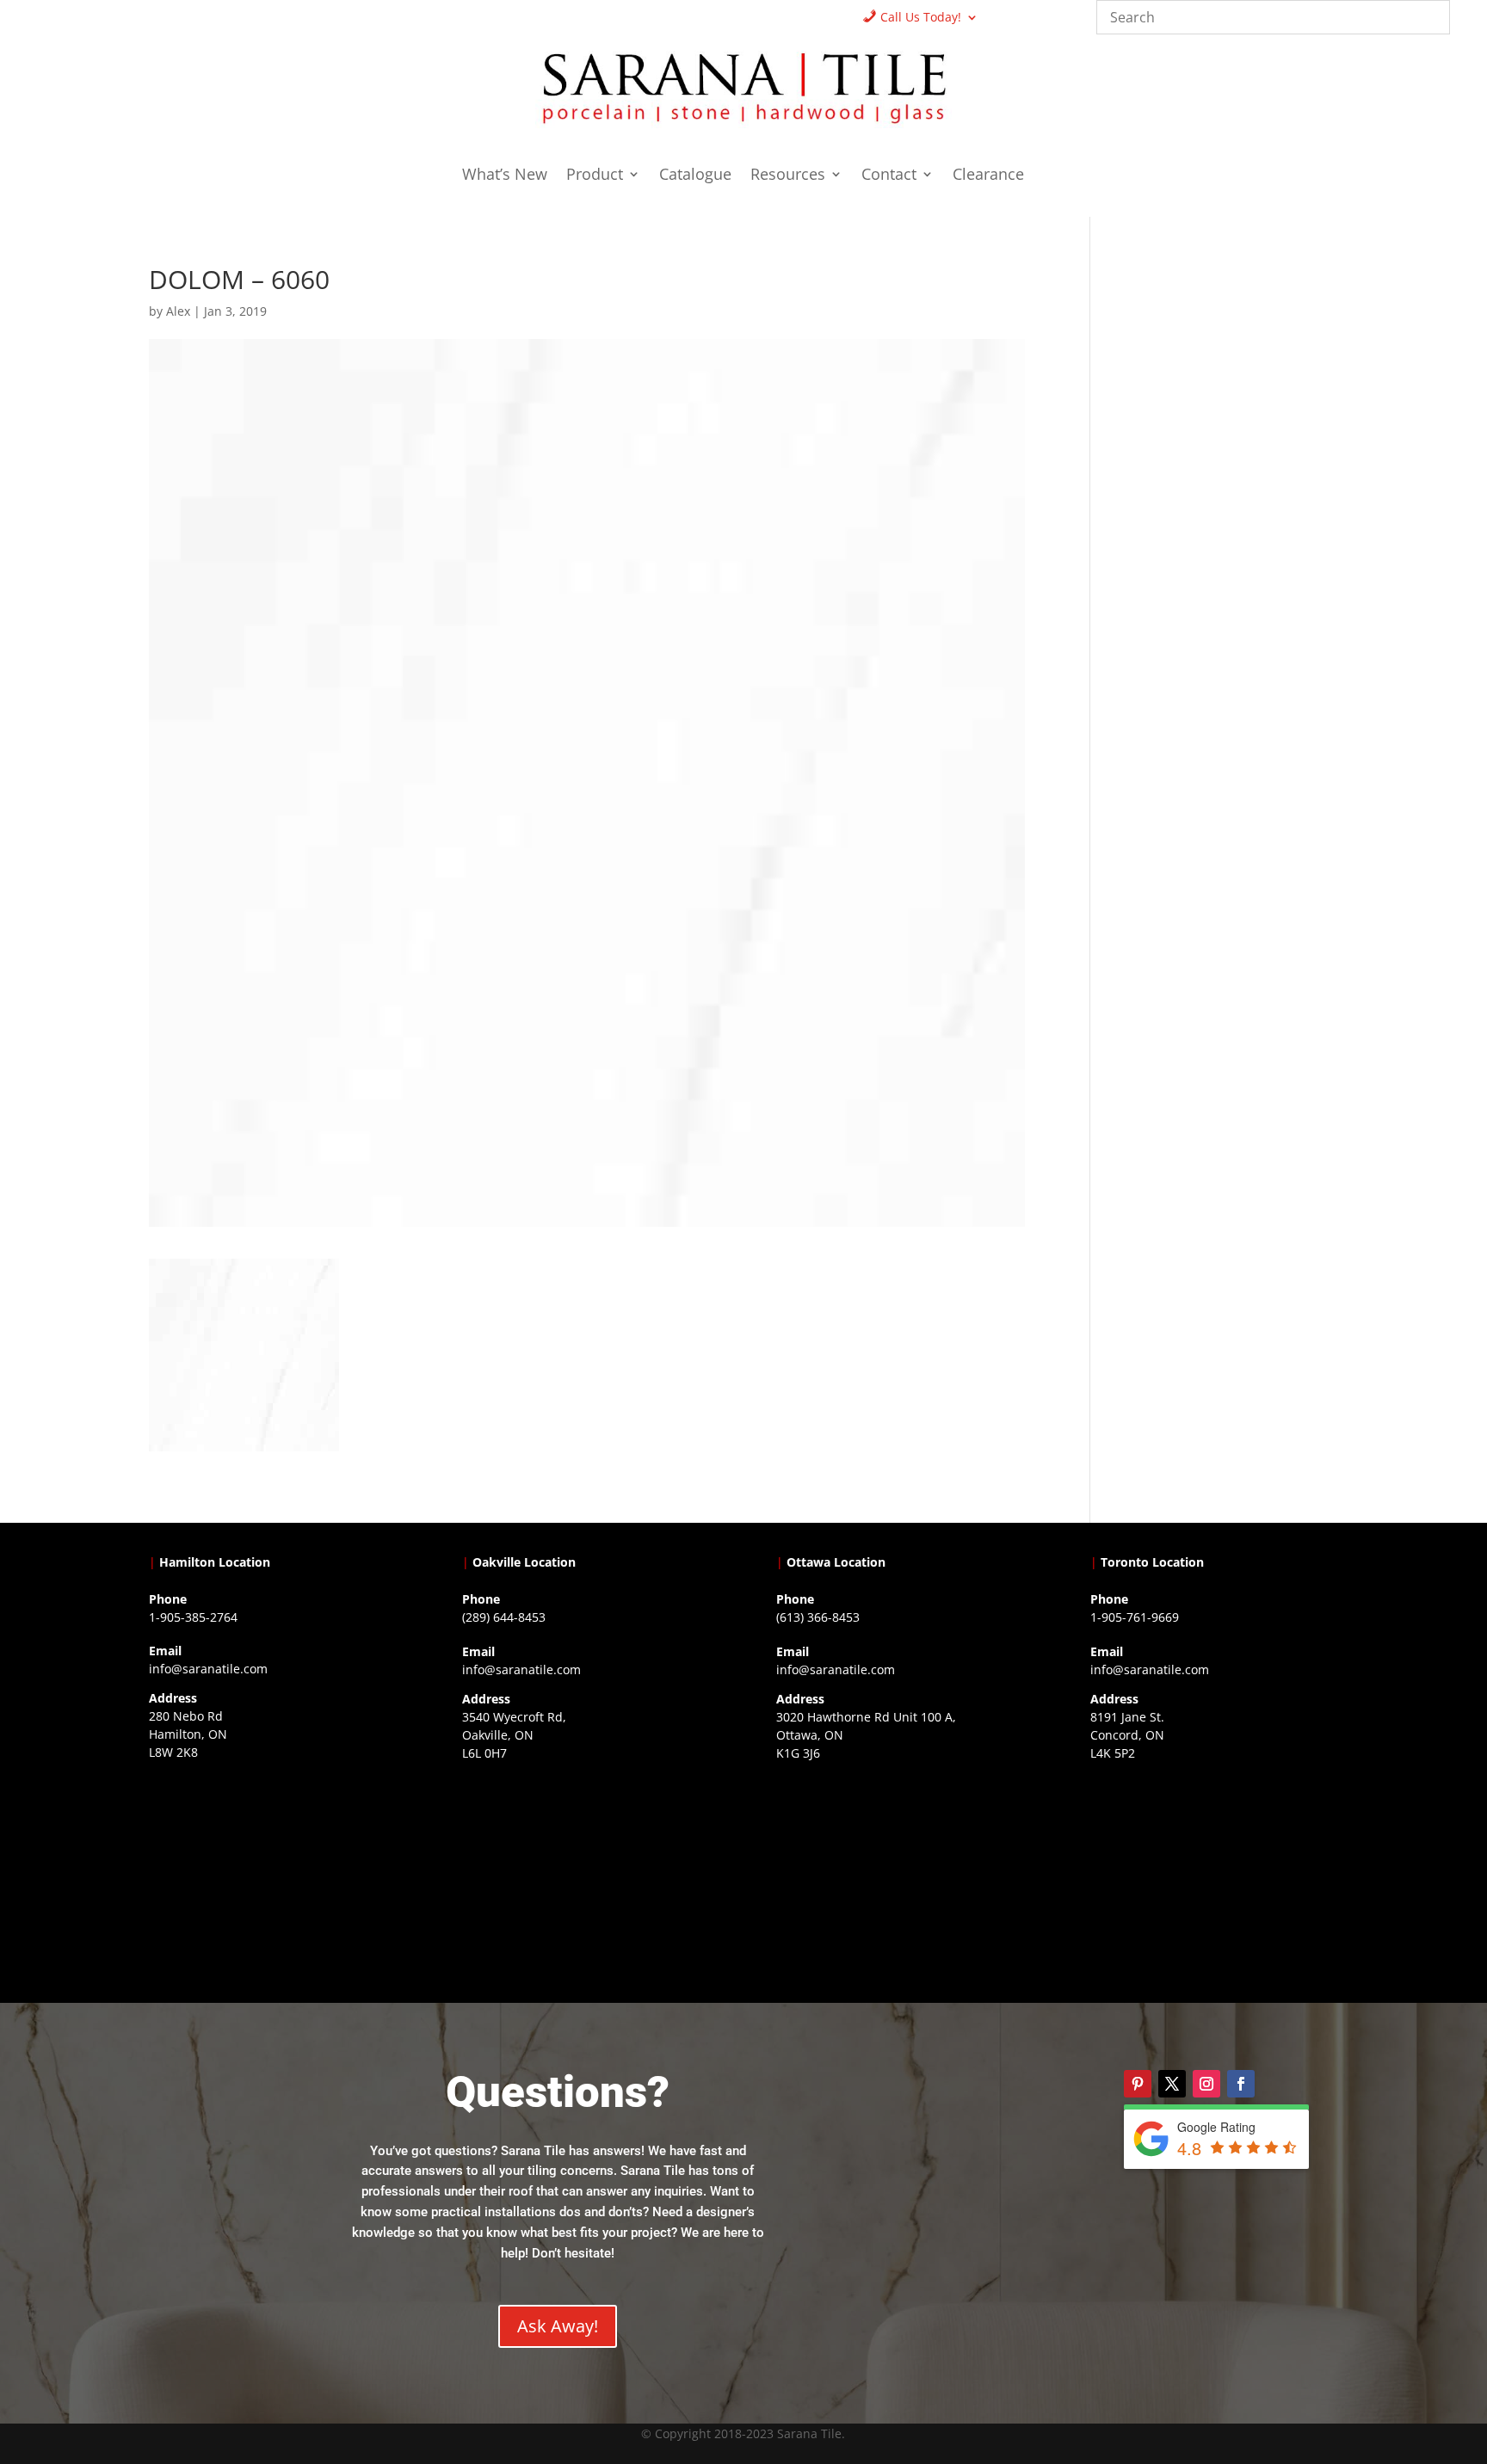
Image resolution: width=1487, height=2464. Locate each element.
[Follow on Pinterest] (1138, 2084)
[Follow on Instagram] (1206, 2084)
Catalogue (695, 176)
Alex (178, 311)
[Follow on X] (1172, 2084)
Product (595, 176)
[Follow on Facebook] (1241, 2084)
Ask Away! (558, 2326)
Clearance (988, 176)
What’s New (505, 176)
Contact (889, 176)
